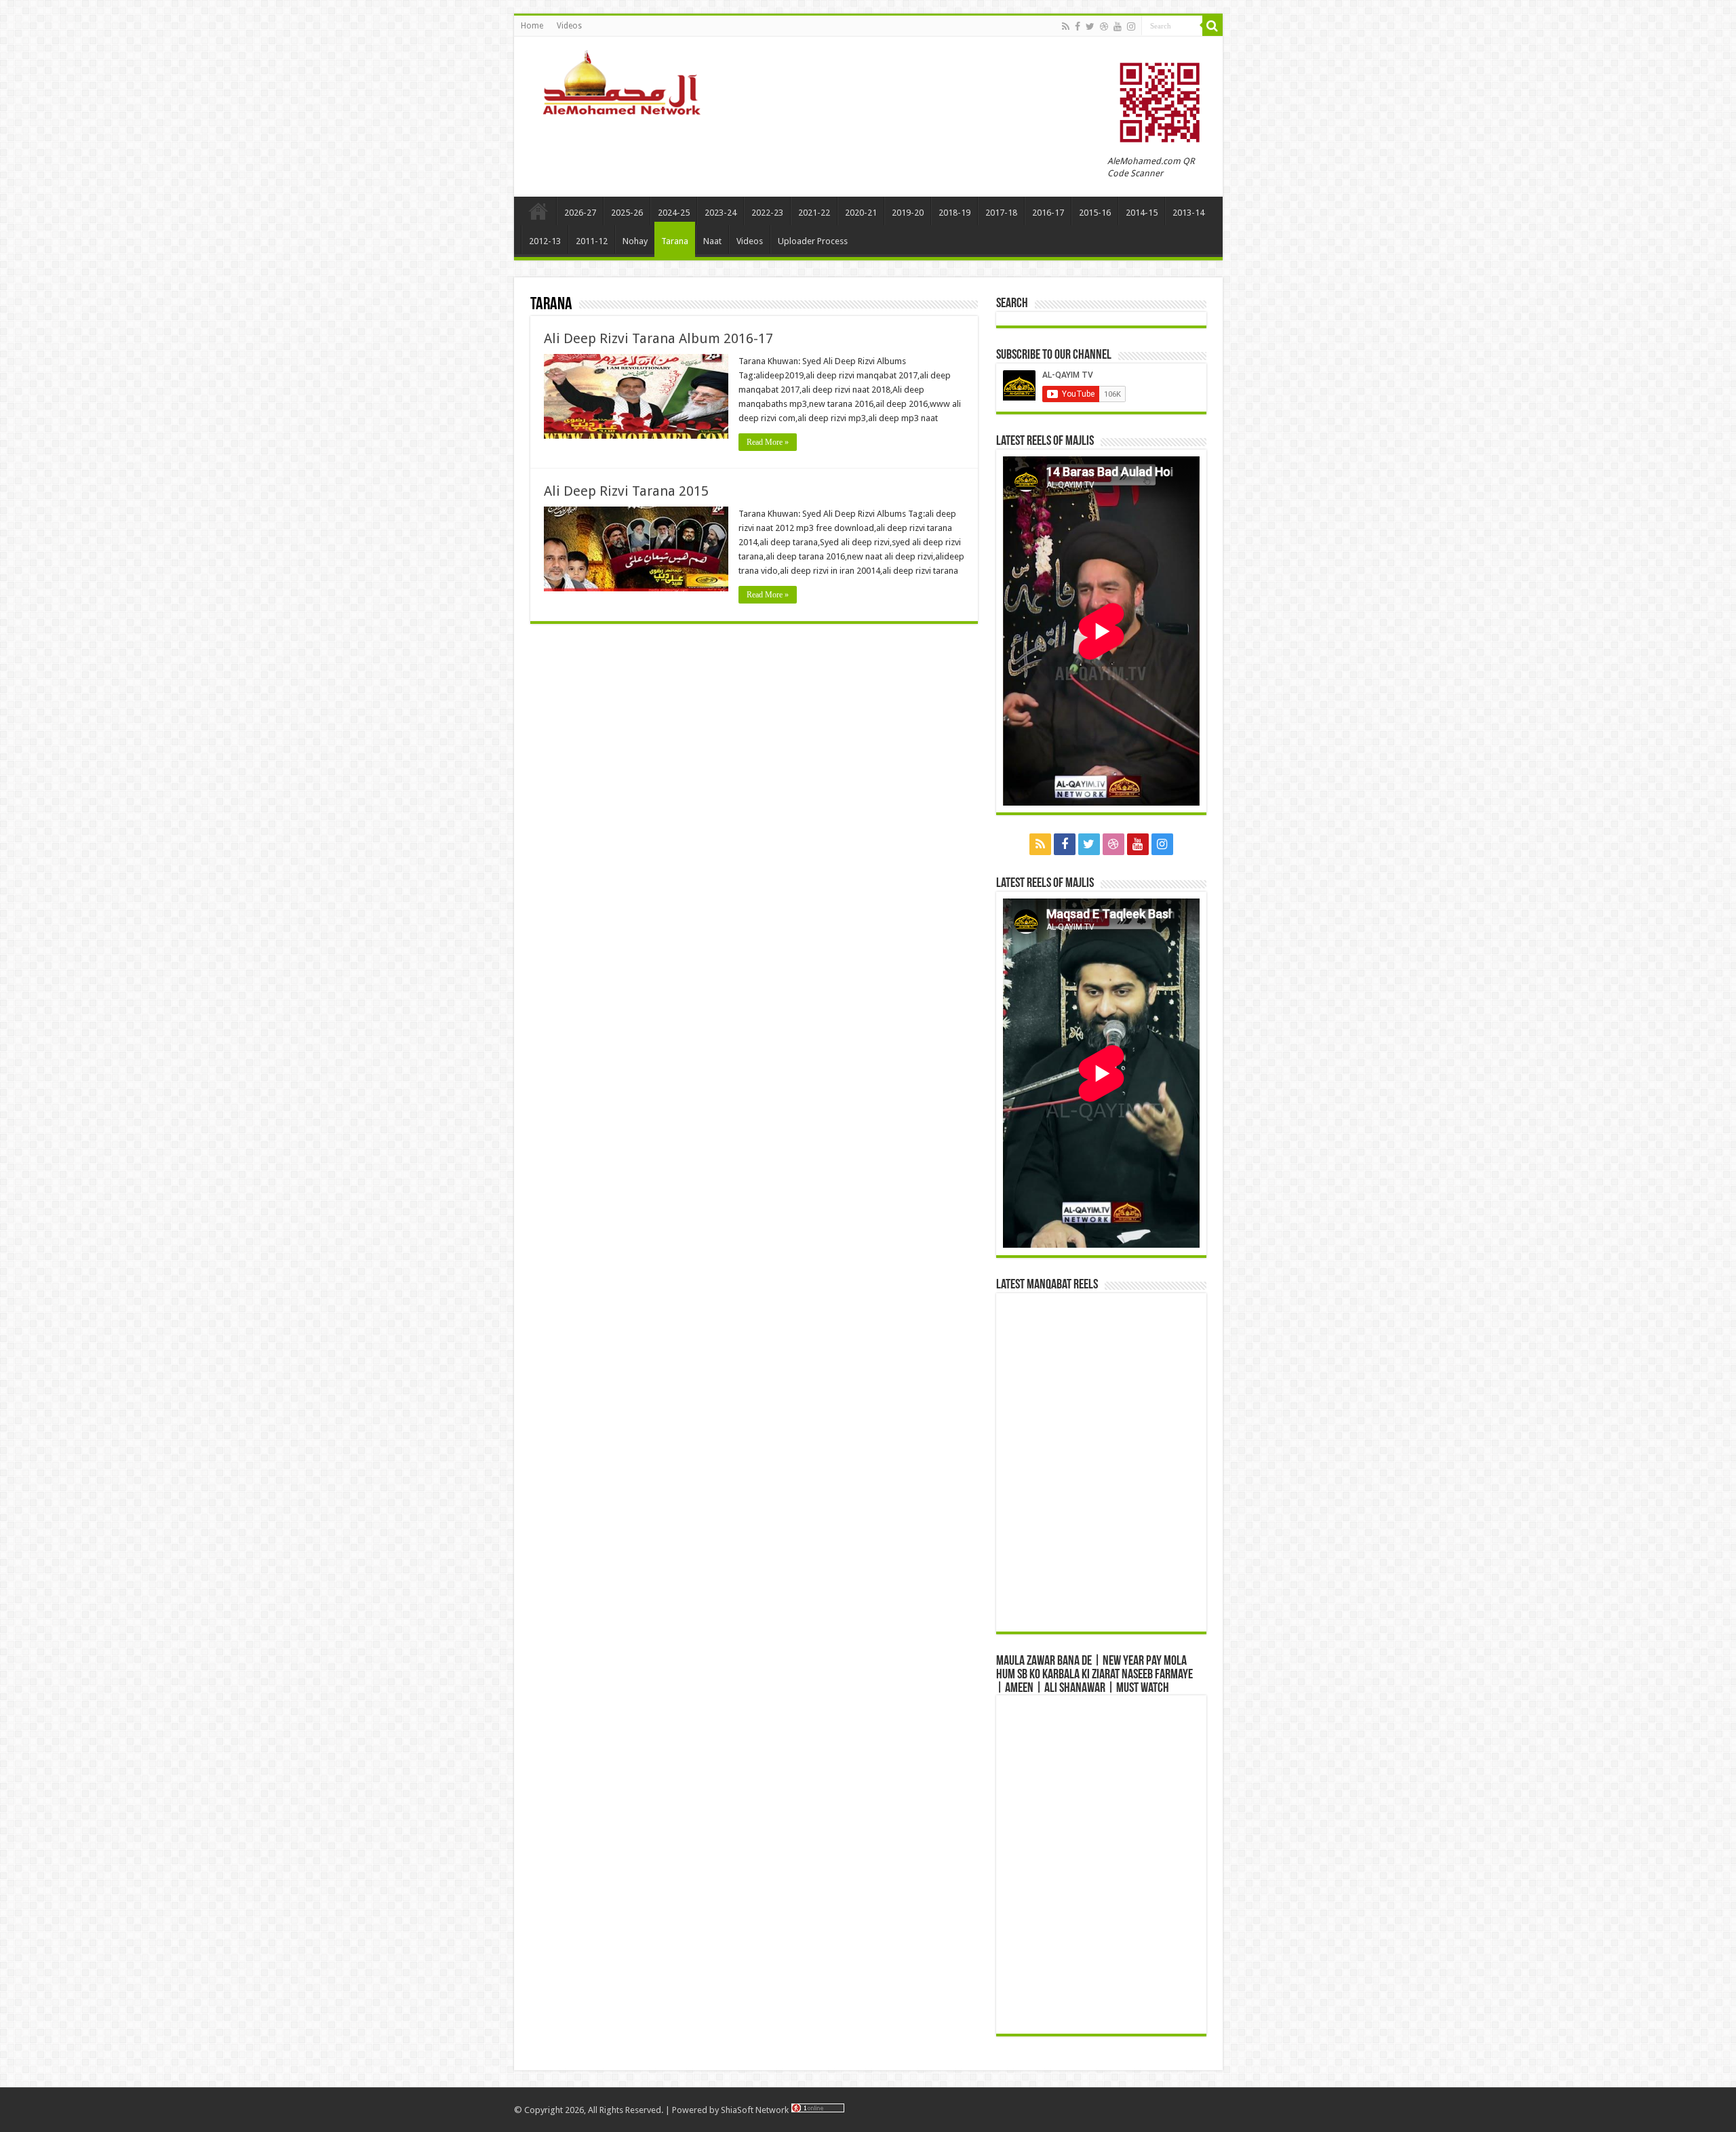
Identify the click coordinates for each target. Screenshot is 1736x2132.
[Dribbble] (1104, 26)
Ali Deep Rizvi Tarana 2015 (626, 491)
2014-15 (1142, 213)
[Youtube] (1118, 26)
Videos (569, 26)
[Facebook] (1078, 26)
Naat (712, 241)
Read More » (768, 442)
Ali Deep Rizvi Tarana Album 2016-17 (658, 338)
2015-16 (1095, 213)
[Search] (1212, 26)
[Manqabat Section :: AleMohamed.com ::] (626, 81)
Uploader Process (813, 241)
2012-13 (545, 241)
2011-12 (592, 241)
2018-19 (954, 213)
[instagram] (1131, 26)
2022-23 (767, 213)
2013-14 (1188, 213)
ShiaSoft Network (756, 2110)
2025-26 (627, 213)
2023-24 (721, 213)
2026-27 (580, 213)
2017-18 (1001, 213)
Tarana (675, 241)
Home (532, 26)
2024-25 (674, 213)
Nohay (635, 241)
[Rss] (1066, 26)
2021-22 (814, 213)
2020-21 (861, 213)
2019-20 (908, 213)
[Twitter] (1090, 26)
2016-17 (1048, 213)
